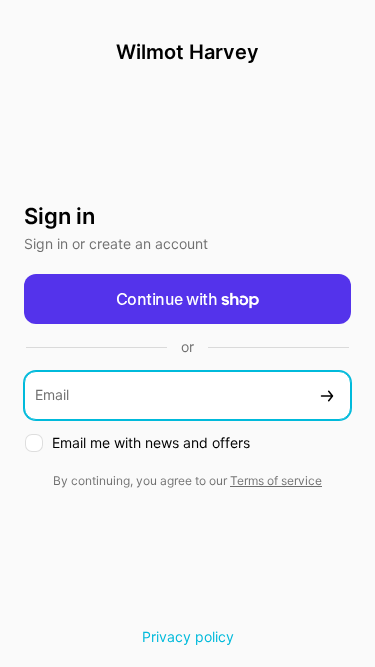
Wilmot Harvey (187, 52)
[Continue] (327, 395)
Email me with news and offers (151, 442)
